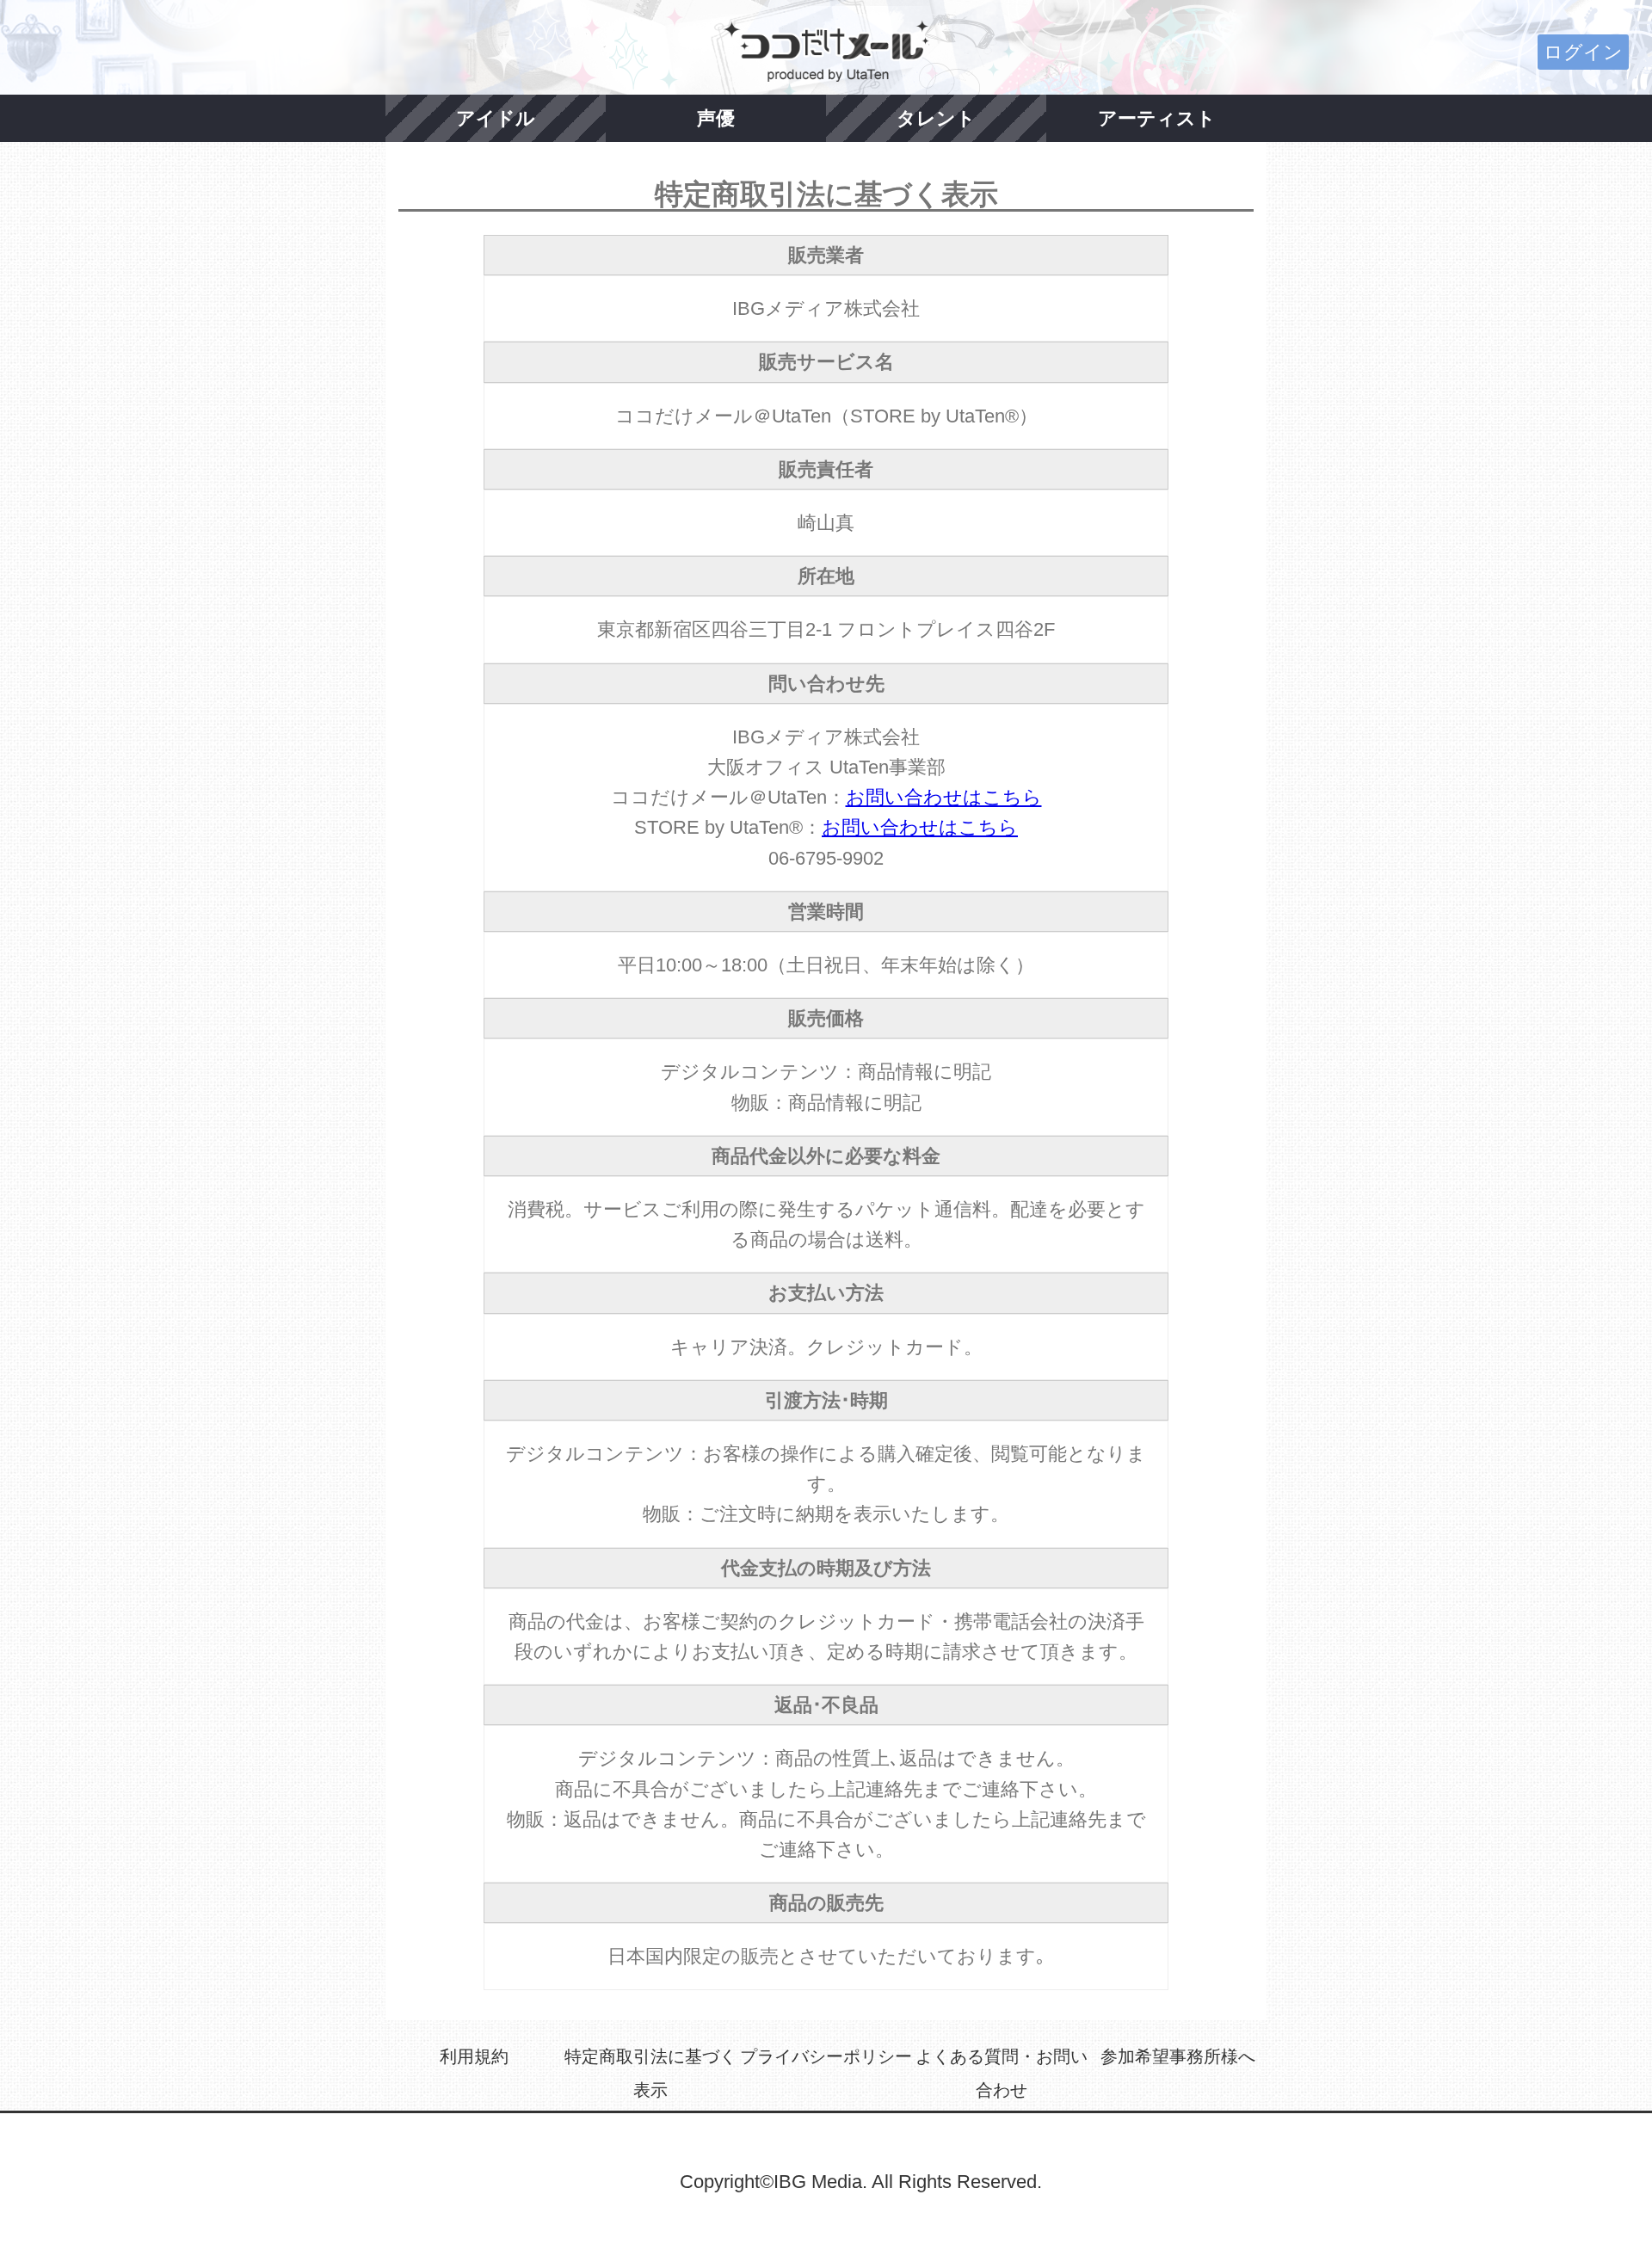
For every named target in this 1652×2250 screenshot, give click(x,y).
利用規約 (474, 2056)
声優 (716, 118)
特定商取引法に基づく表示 (650, 2074)
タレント (936, 118)
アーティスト (1157, 118)
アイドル (496, 118)
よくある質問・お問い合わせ (1002, 2074)
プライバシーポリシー (826, 2056)
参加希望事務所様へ (1178, 2056)
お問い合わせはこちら (944, 797)
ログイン (1583, 52)
